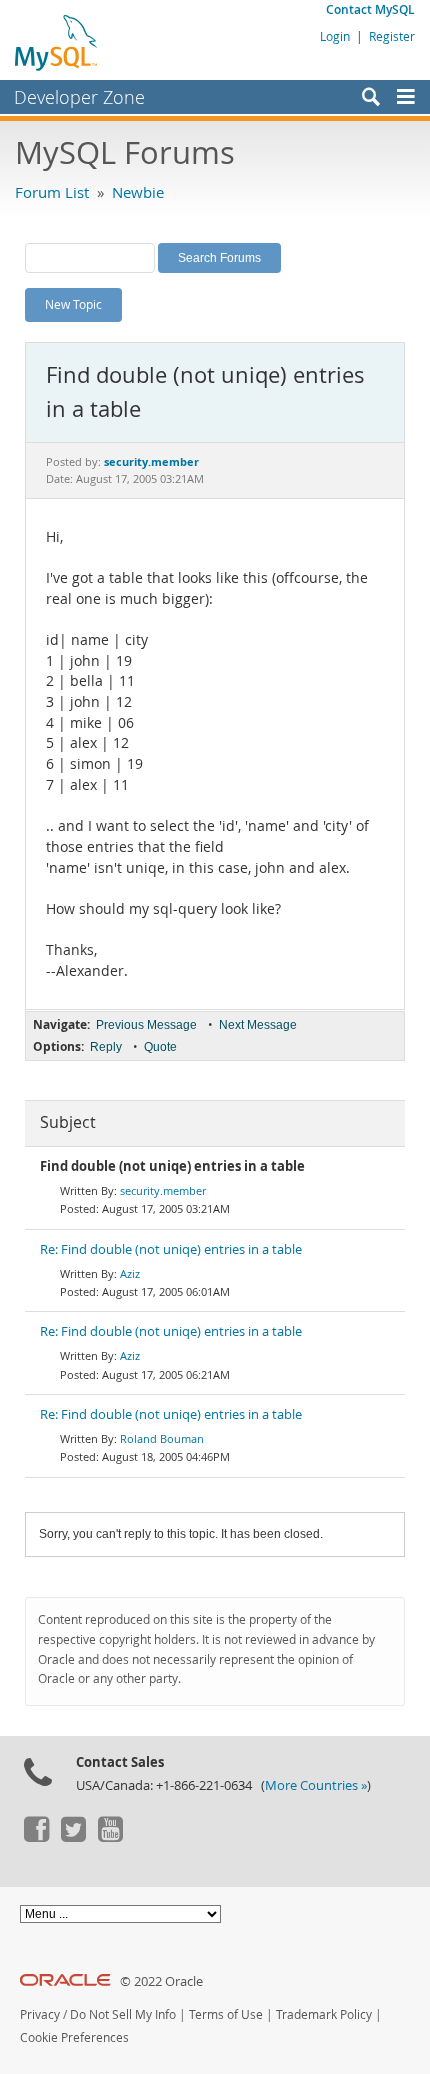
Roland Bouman (162, 1438)
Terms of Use (226, 2014)
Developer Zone (79, 97)
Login (335, 36)
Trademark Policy (324, 2014)
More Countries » (316, 1785)
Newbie (138, 192)
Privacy (40, 2014)
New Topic (73, 304)
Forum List (52, 192)
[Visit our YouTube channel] (110, 1837)
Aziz (130, 1273)
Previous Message (146, 1025)
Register (392, 36)
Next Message (258, 1025)
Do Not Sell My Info (123, 2014)
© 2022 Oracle (161, 1981)
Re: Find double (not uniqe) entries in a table (171, 1249)
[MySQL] (57, 42)
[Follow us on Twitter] (73, 1837)
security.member (163, 1190)
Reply (106, 1047)
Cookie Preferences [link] (74, 2037)
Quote (160, 1047)
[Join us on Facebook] (36, 1837)
